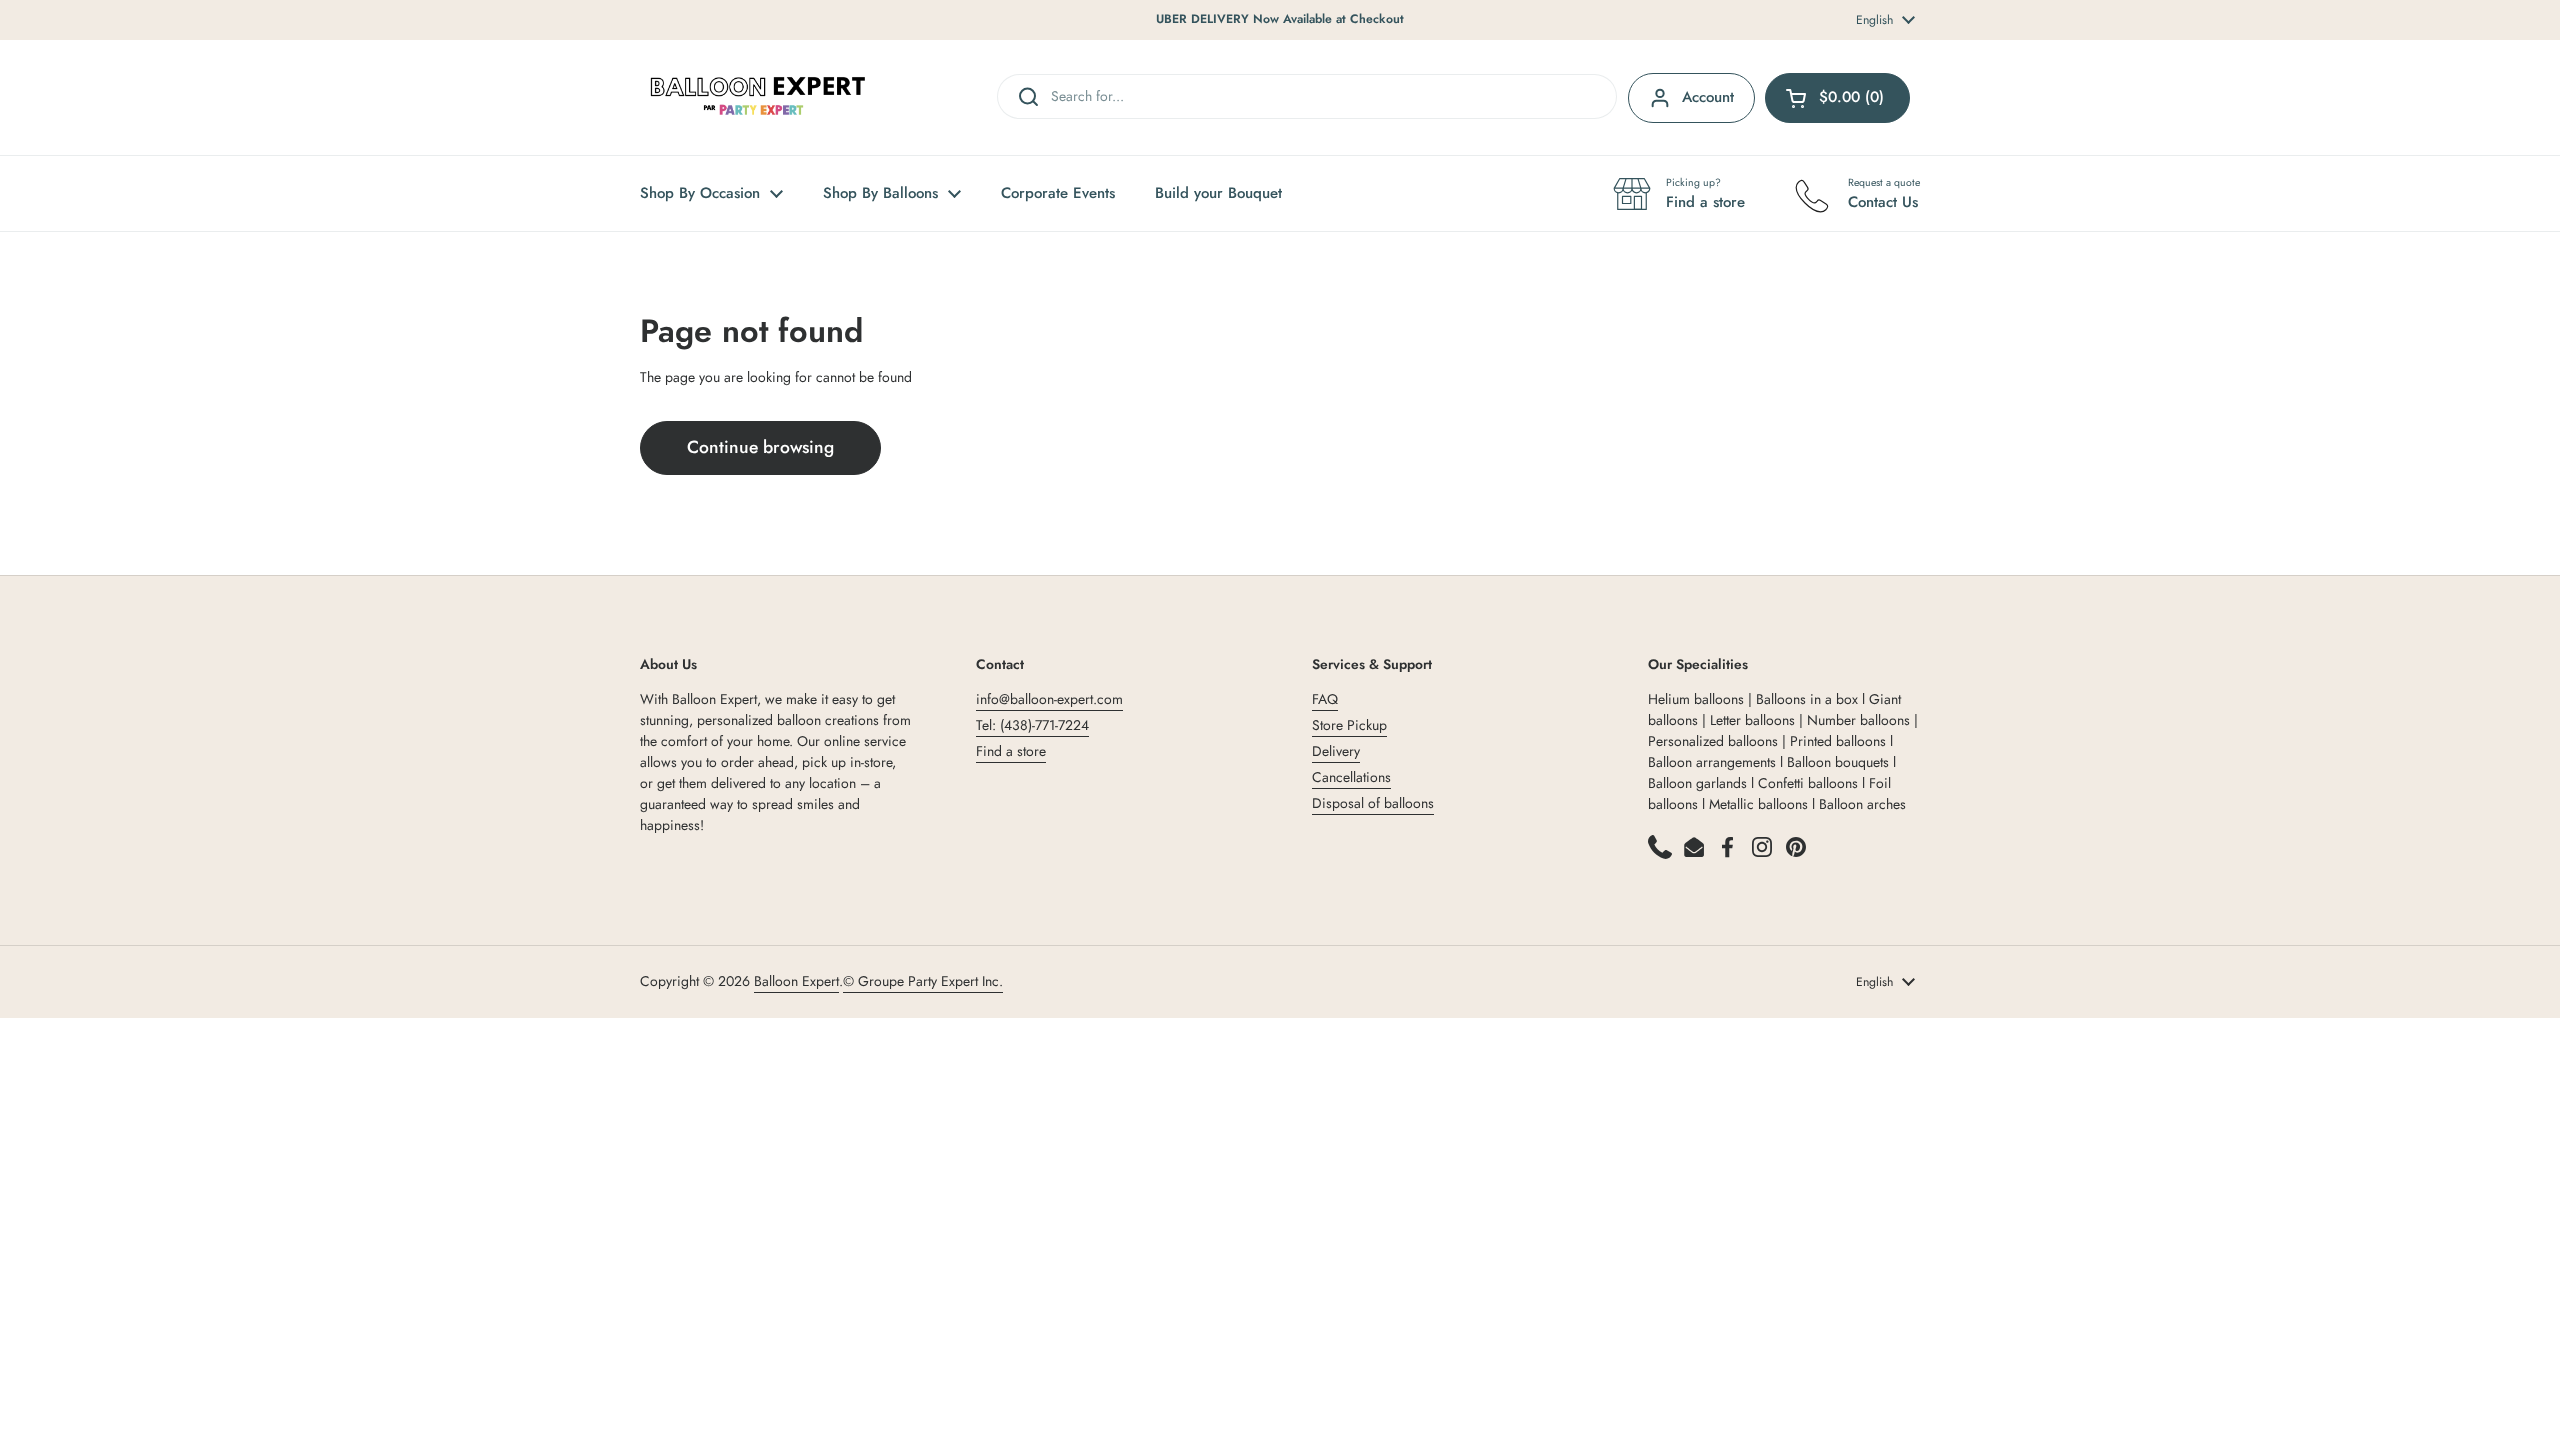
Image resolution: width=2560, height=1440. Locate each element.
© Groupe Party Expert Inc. (923, 981)
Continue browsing (760, 447)
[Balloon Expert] (758, 97)
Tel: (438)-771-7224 (1032, 725)
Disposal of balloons (1373, 803)
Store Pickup (1349, 725)
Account (1708, 97)
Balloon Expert (796, 981)
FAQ (1325, 699)
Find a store (1011, 751)
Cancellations (1351, 777)
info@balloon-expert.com (1049, 699)
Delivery (1336, 751)
